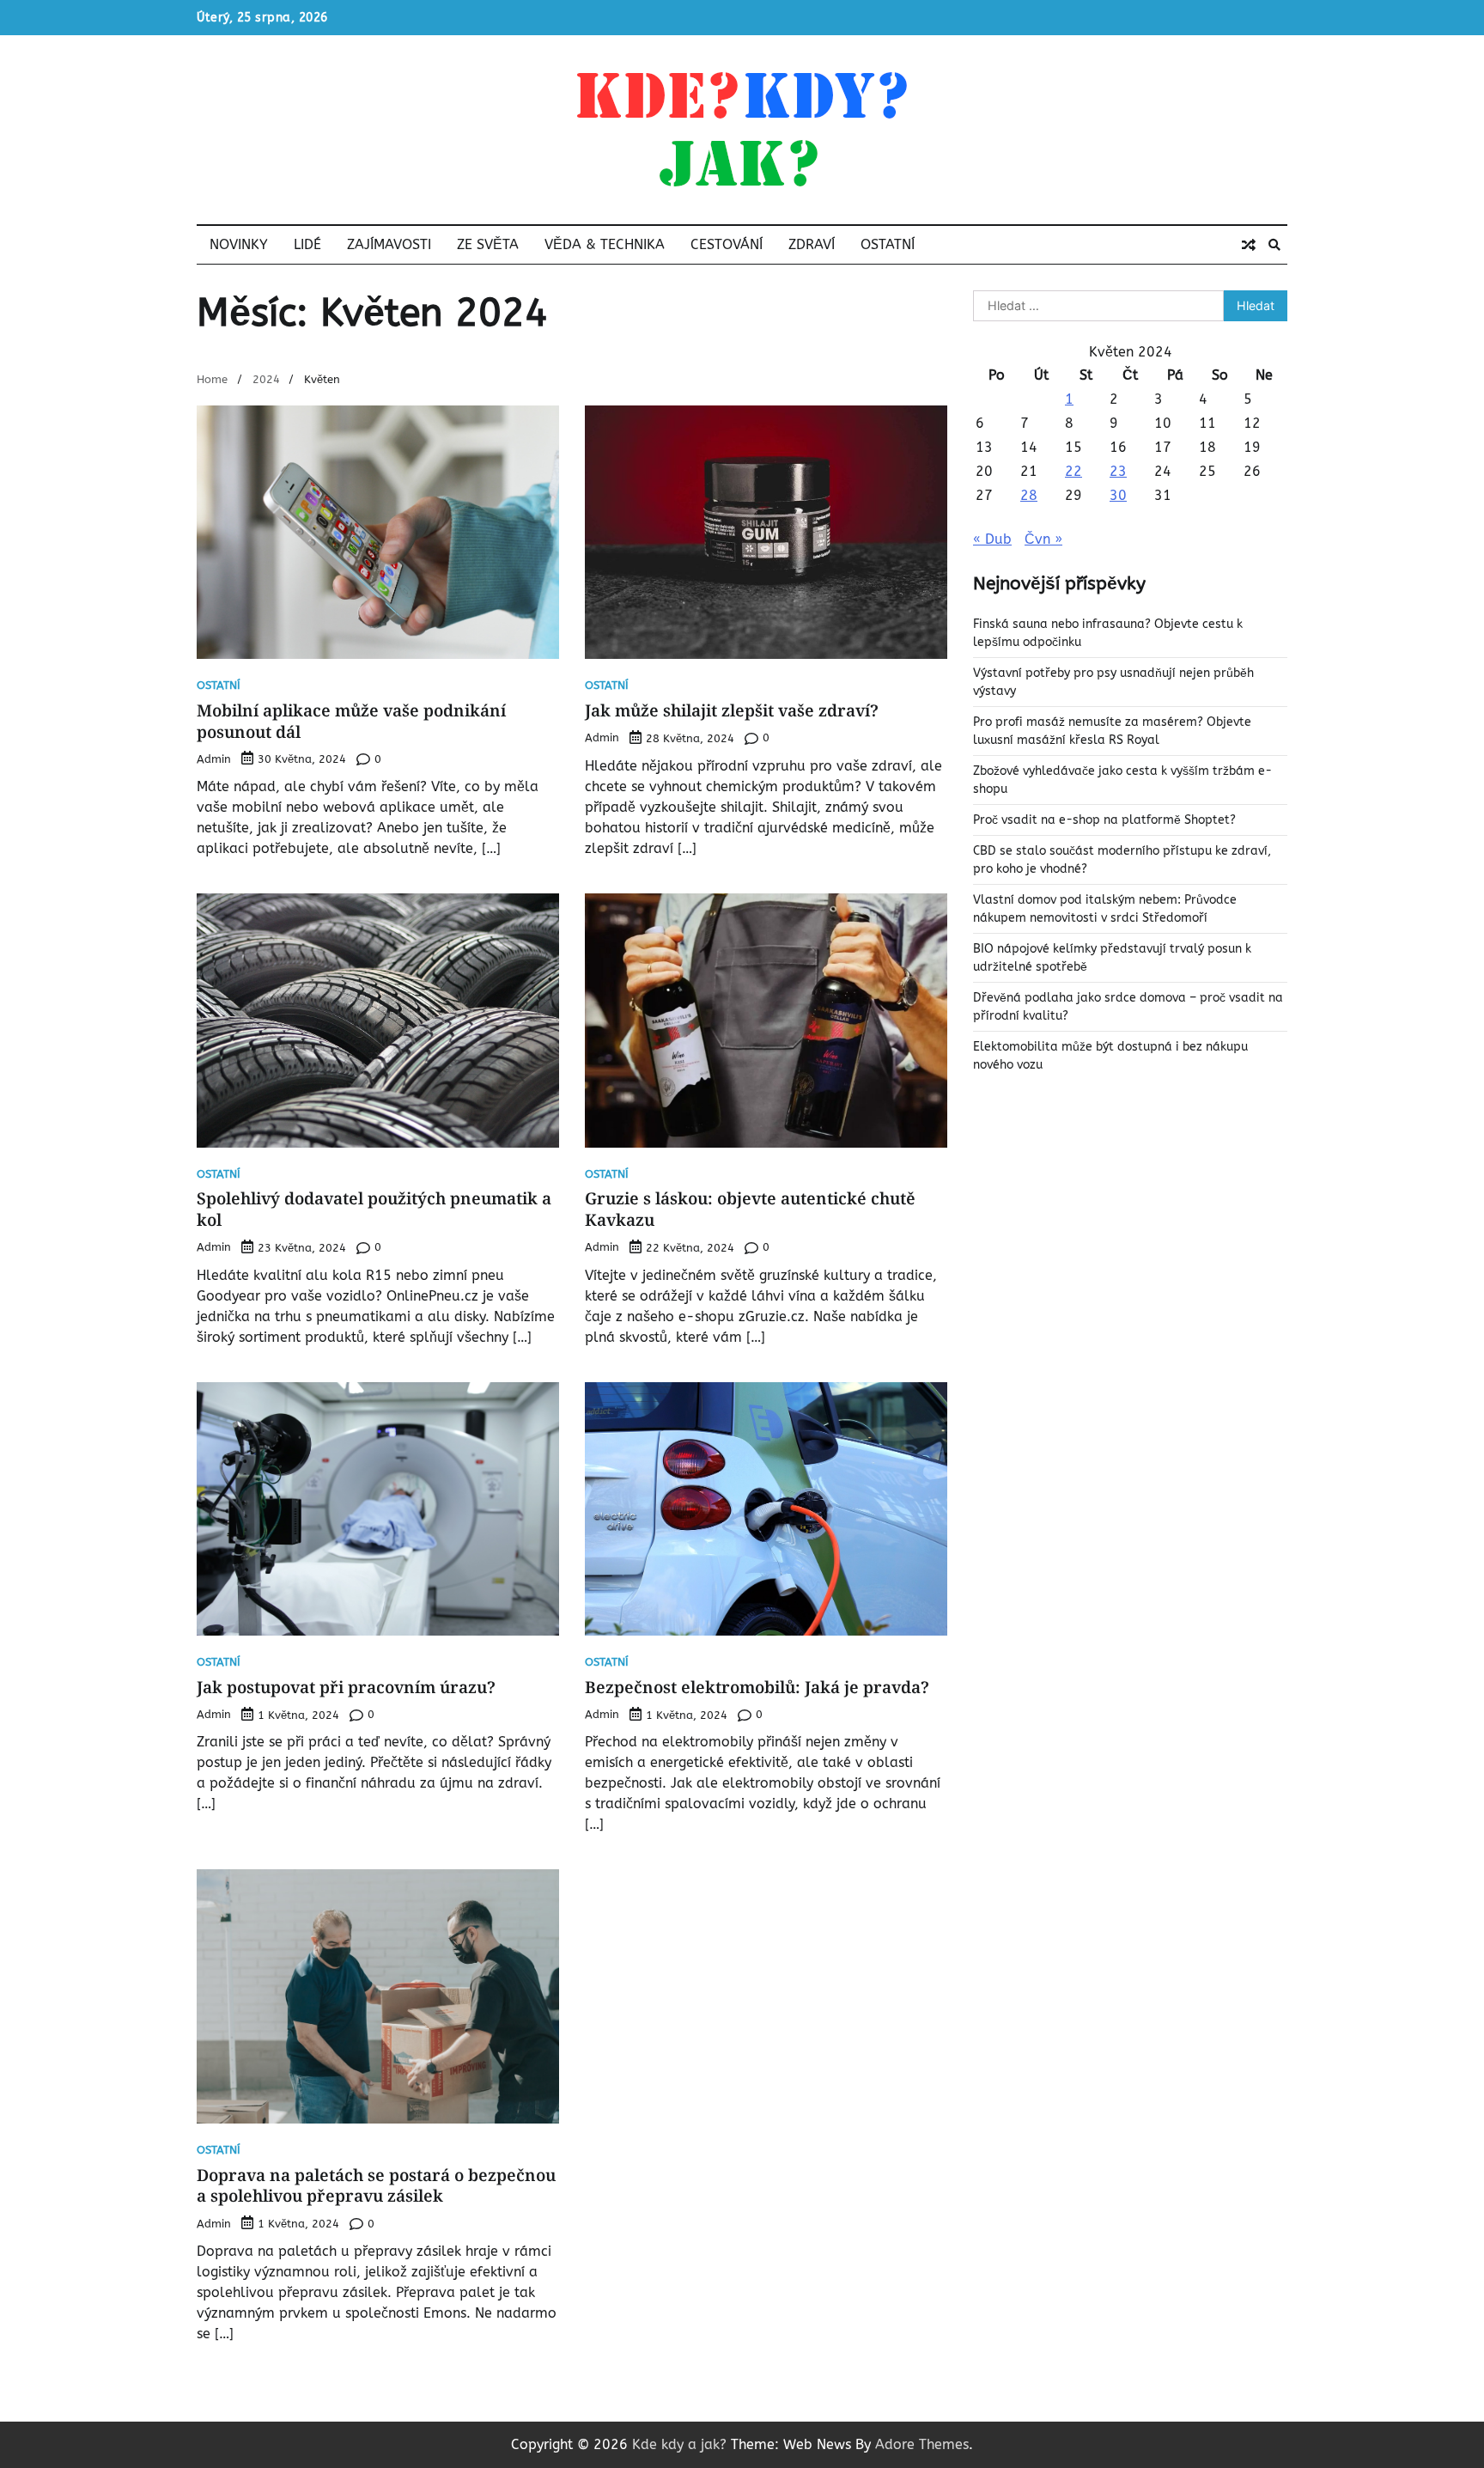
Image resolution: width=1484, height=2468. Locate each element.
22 (1073, 471)
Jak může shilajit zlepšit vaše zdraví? (732, 710)
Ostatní (888, 244)
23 (1118, 471)
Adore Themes (922, 2444)
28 (1029, 495)
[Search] (1274, 245)
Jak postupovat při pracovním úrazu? (346, 1687)
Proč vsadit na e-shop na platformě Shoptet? (1104, 820)
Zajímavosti (389, 244)
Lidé (307, 244)
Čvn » (1043, 539)
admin (214, 759)
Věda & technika (605, 244)
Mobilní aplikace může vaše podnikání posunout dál (351, 721)
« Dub (992, 539)
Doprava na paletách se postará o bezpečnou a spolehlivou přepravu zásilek (376, 2186)
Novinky (239, 244)
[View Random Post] (1249, 245)
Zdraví (812, 244)
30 (1118, 495)
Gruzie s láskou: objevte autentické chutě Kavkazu (750, 1209)
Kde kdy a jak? (679, 2444)
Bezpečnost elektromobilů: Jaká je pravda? (757, 1687)
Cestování (727, 244)
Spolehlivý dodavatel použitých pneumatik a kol (374, 1209)
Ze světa (488, 244)
